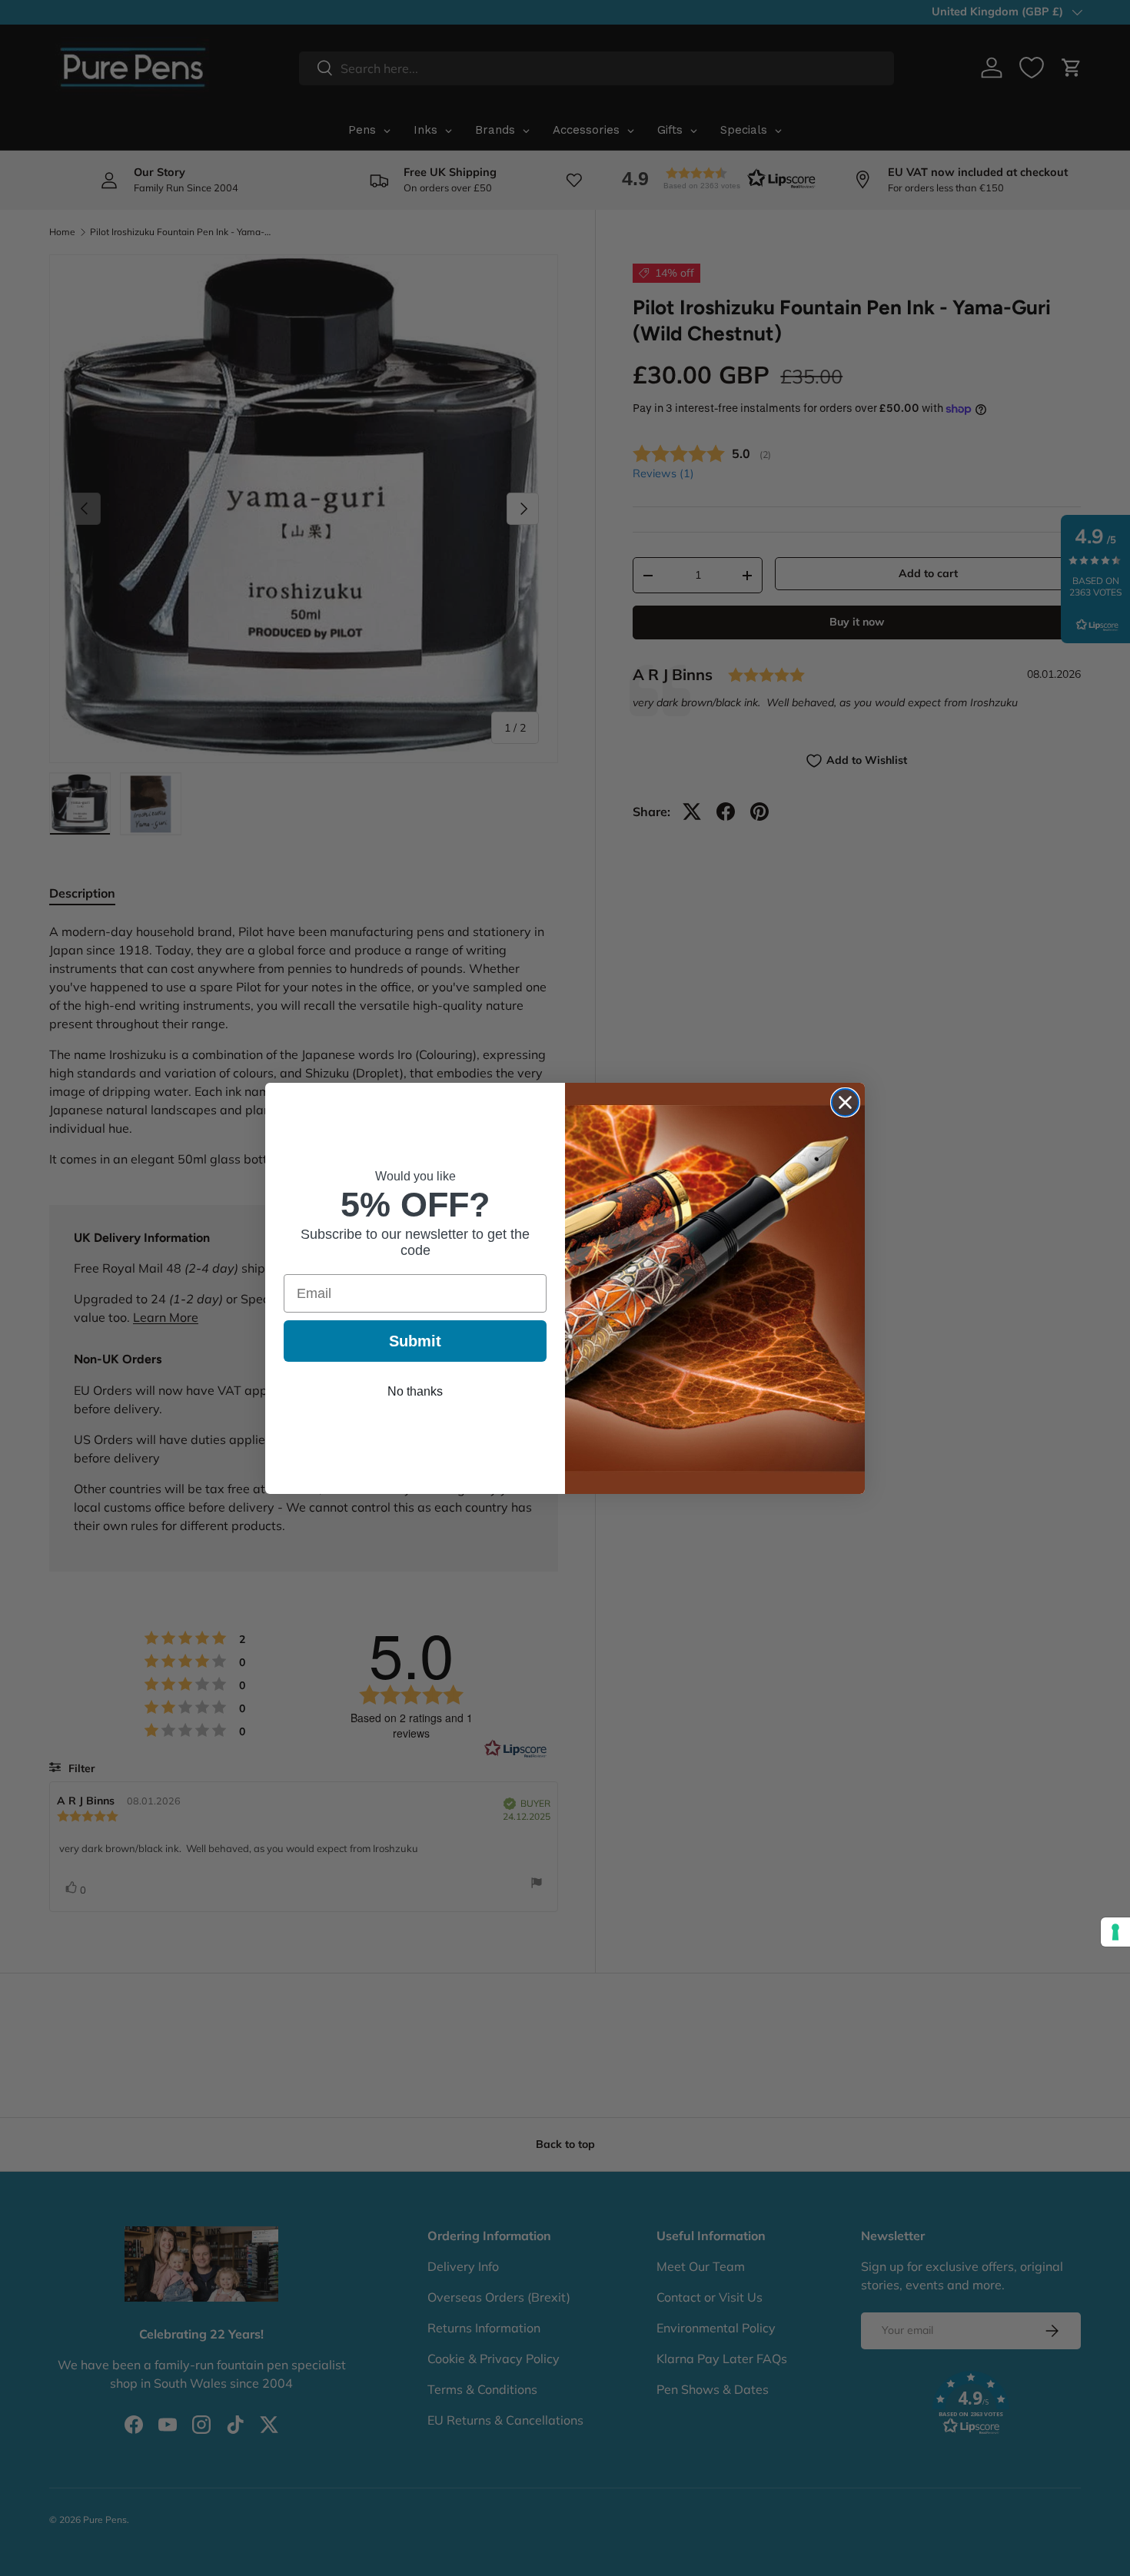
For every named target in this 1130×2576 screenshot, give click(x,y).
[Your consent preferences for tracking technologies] (1115, 1932)
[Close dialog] (845, 1102)
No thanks (415, 1391)
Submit (415, 1341)
